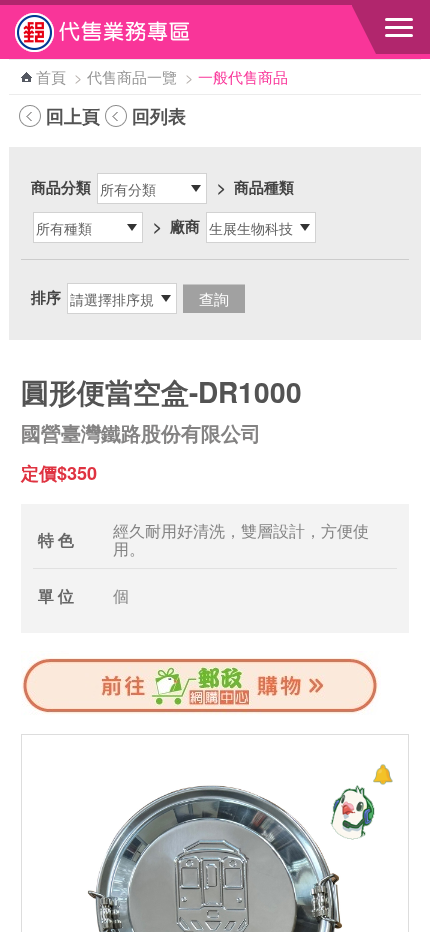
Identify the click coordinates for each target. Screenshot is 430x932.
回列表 (159, 116)
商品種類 (264, 187)
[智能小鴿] (350, 812)
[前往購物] (201, 710)
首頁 (51, 76)
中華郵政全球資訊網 (125, 32)
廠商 (185, 226)
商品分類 (61, 187)
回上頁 (73, 116)
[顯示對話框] (382, 774)
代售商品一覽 (132, 76)
